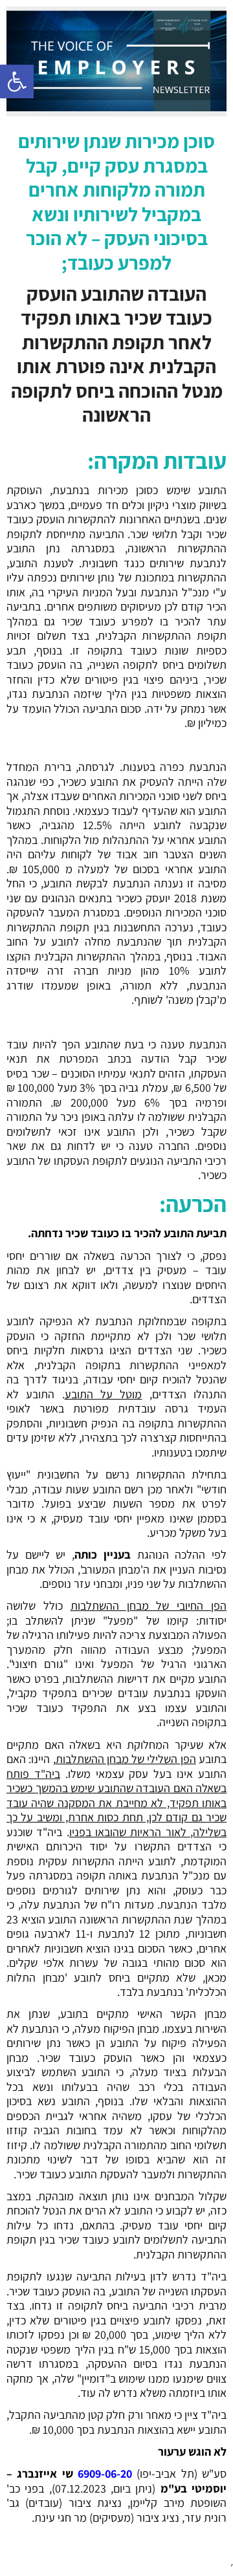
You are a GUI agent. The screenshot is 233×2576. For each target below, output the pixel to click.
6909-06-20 (105, 2473)
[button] (17, 81)
